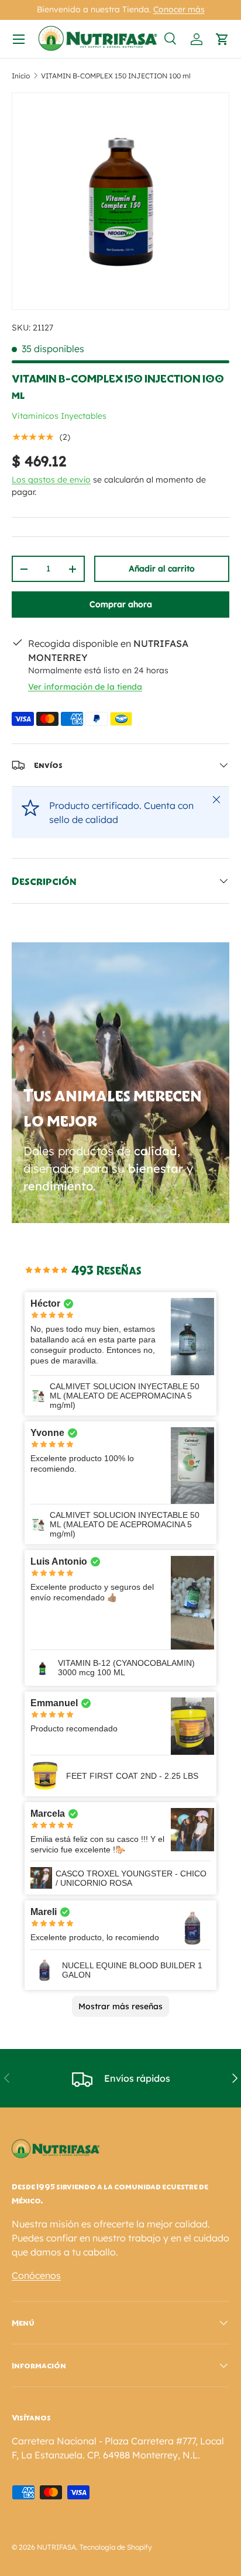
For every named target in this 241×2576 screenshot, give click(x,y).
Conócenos (36, 2275)
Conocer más (179, 9)
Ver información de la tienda (85, 687)
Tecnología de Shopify (116, 2547)
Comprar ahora (121, 604)
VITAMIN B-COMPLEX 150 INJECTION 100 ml (116, 76)
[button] (222, 39)
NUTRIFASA (56, 2547)
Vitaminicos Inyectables (59, 416)
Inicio (21, 76)
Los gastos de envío (51, 480)
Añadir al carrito (162, 569)
